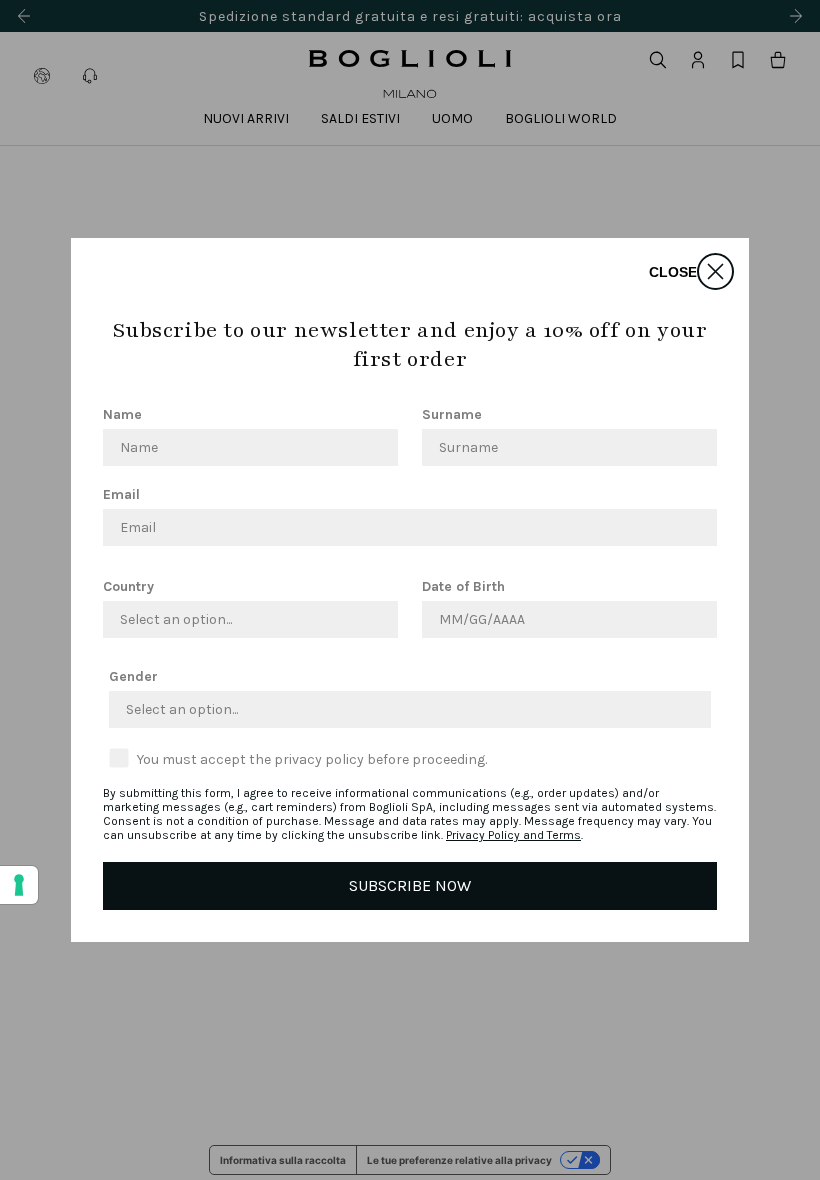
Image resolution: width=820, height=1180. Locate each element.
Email (121, 494)
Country (128, 586)
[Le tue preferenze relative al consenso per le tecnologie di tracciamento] (19, 885)
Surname (452, 414)
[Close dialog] (715, 271)
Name (122, 414)
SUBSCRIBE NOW (410, 885)
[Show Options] (379, 619)
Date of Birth (463, 586)
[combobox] (244, 619)
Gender (133, 676)
